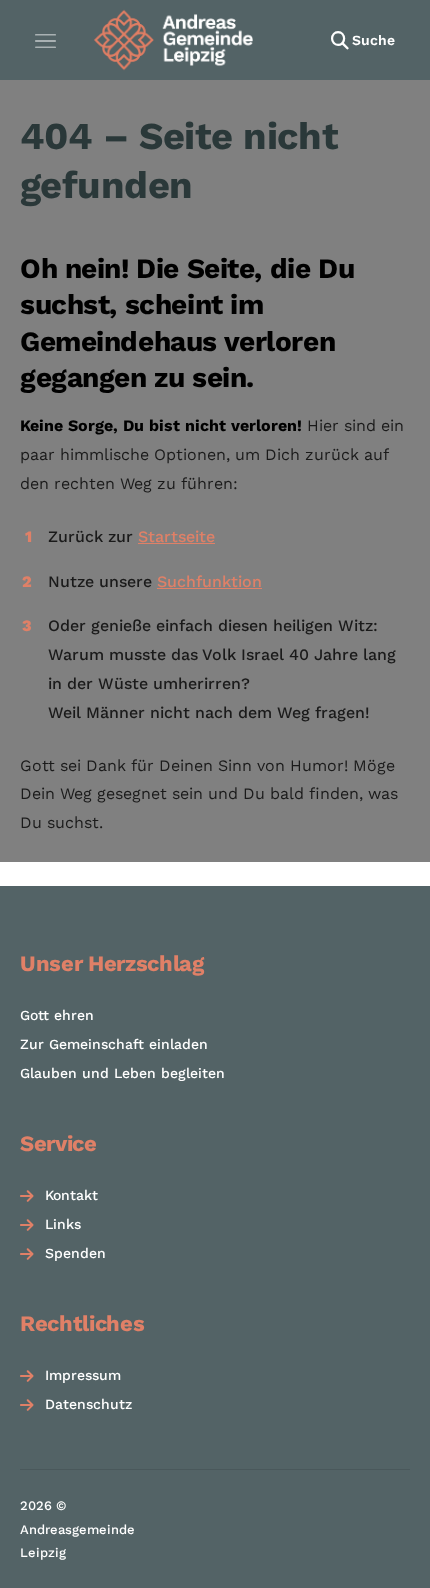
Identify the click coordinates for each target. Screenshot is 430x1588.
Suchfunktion (209, 581)
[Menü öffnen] (45, 40)
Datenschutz (88, 1404)
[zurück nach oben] (390, 1554)
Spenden (75, 1253)
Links (63, 1224)
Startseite (176, 536)
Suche (373, 40)
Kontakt (71, 1195)
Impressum (83, 1375)
